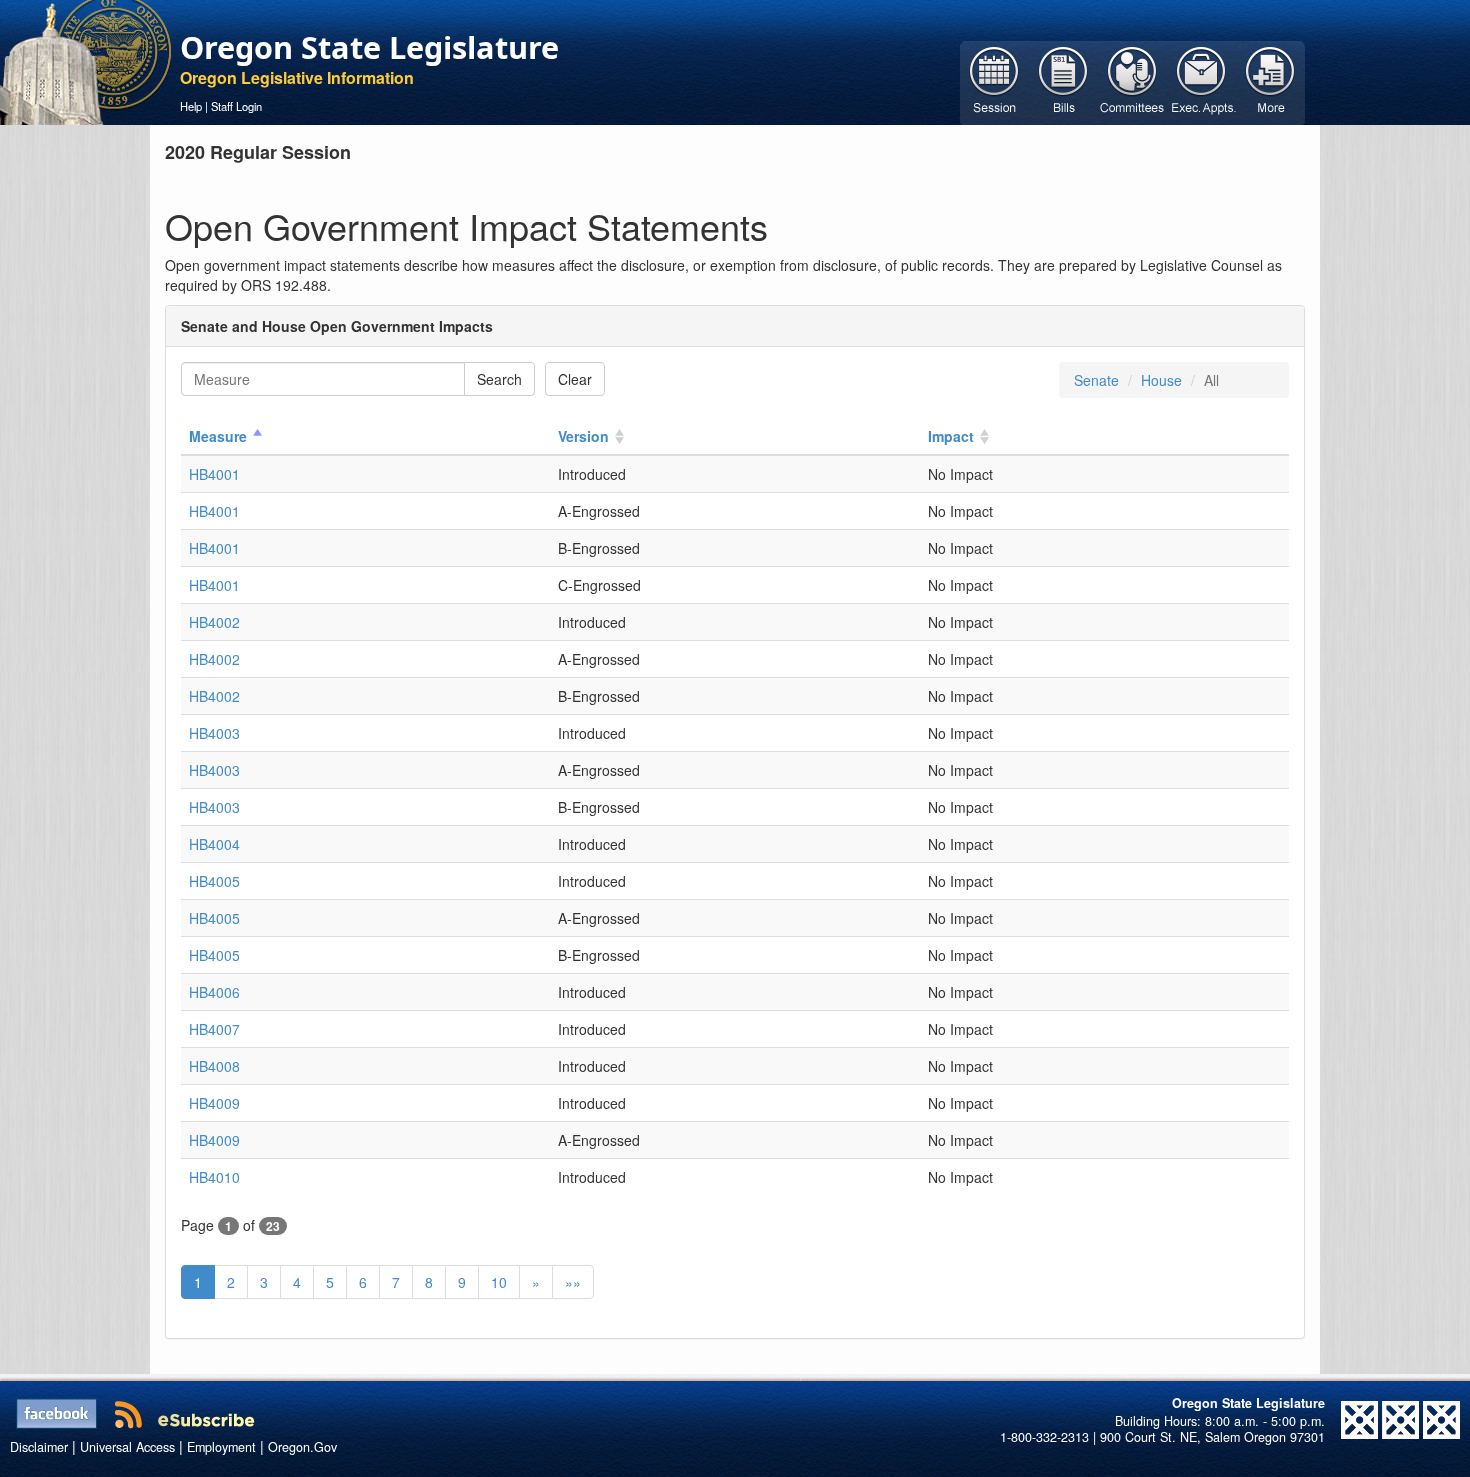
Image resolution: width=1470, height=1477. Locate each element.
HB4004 (214, 844)
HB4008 (214, 1066)
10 (499, 1282)
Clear (575, 379)
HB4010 (214, 1177)
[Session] (994, 81)
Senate (1096, 380)
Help (191, 106)
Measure (218, 436)
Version (583, 436)
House (1161, 380)
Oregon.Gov (302, 1447)
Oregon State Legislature (369, 47)
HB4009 (214, 1103)
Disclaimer (39, 1447)
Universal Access (127, 1447)
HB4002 (214, 622)
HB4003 (214, 733)
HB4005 (214, 881)
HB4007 (214, 1029)
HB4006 (214, 992)
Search (499, 379)
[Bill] (1063, 81)
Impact (951, 436)
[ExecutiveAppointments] (1201, 81)
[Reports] (1270, 81)
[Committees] (1132, 81)
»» (573, 1282)
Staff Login (236, 106)
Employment (221, 1447)
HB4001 (214, 474)
